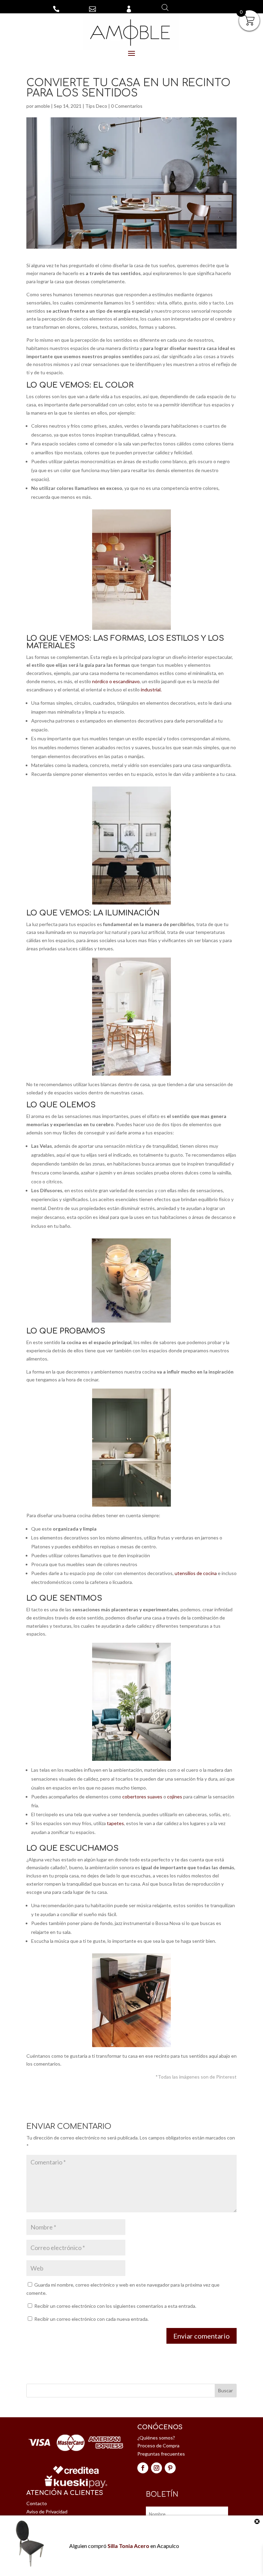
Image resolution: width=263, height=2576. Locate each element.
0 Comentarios (127, 106)
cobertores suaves (142, 1797)
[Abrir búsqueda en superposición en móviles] (165, 7)
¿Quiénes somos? (156, 2438)
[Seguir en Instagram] (156, 2468)
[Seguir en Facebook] (143, 2468)
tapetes (115, 1823)
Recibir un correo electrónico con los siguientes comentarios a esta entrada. (115, 2306)
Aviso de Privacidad (47, 2512)
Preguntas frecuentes (161, 2454)
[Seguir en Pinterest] (170, 2468)
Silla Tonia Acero (128, 2546)
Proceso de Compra (158, 2445)
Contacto (37, 2503)
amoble (42, 106)
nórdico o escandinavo (116, 681)
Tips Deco (96, 106)
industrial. (151, 689)
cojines (175, 1797)
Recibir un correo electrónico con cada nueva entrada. (91, 2319)
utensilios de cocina (196, 1573)
